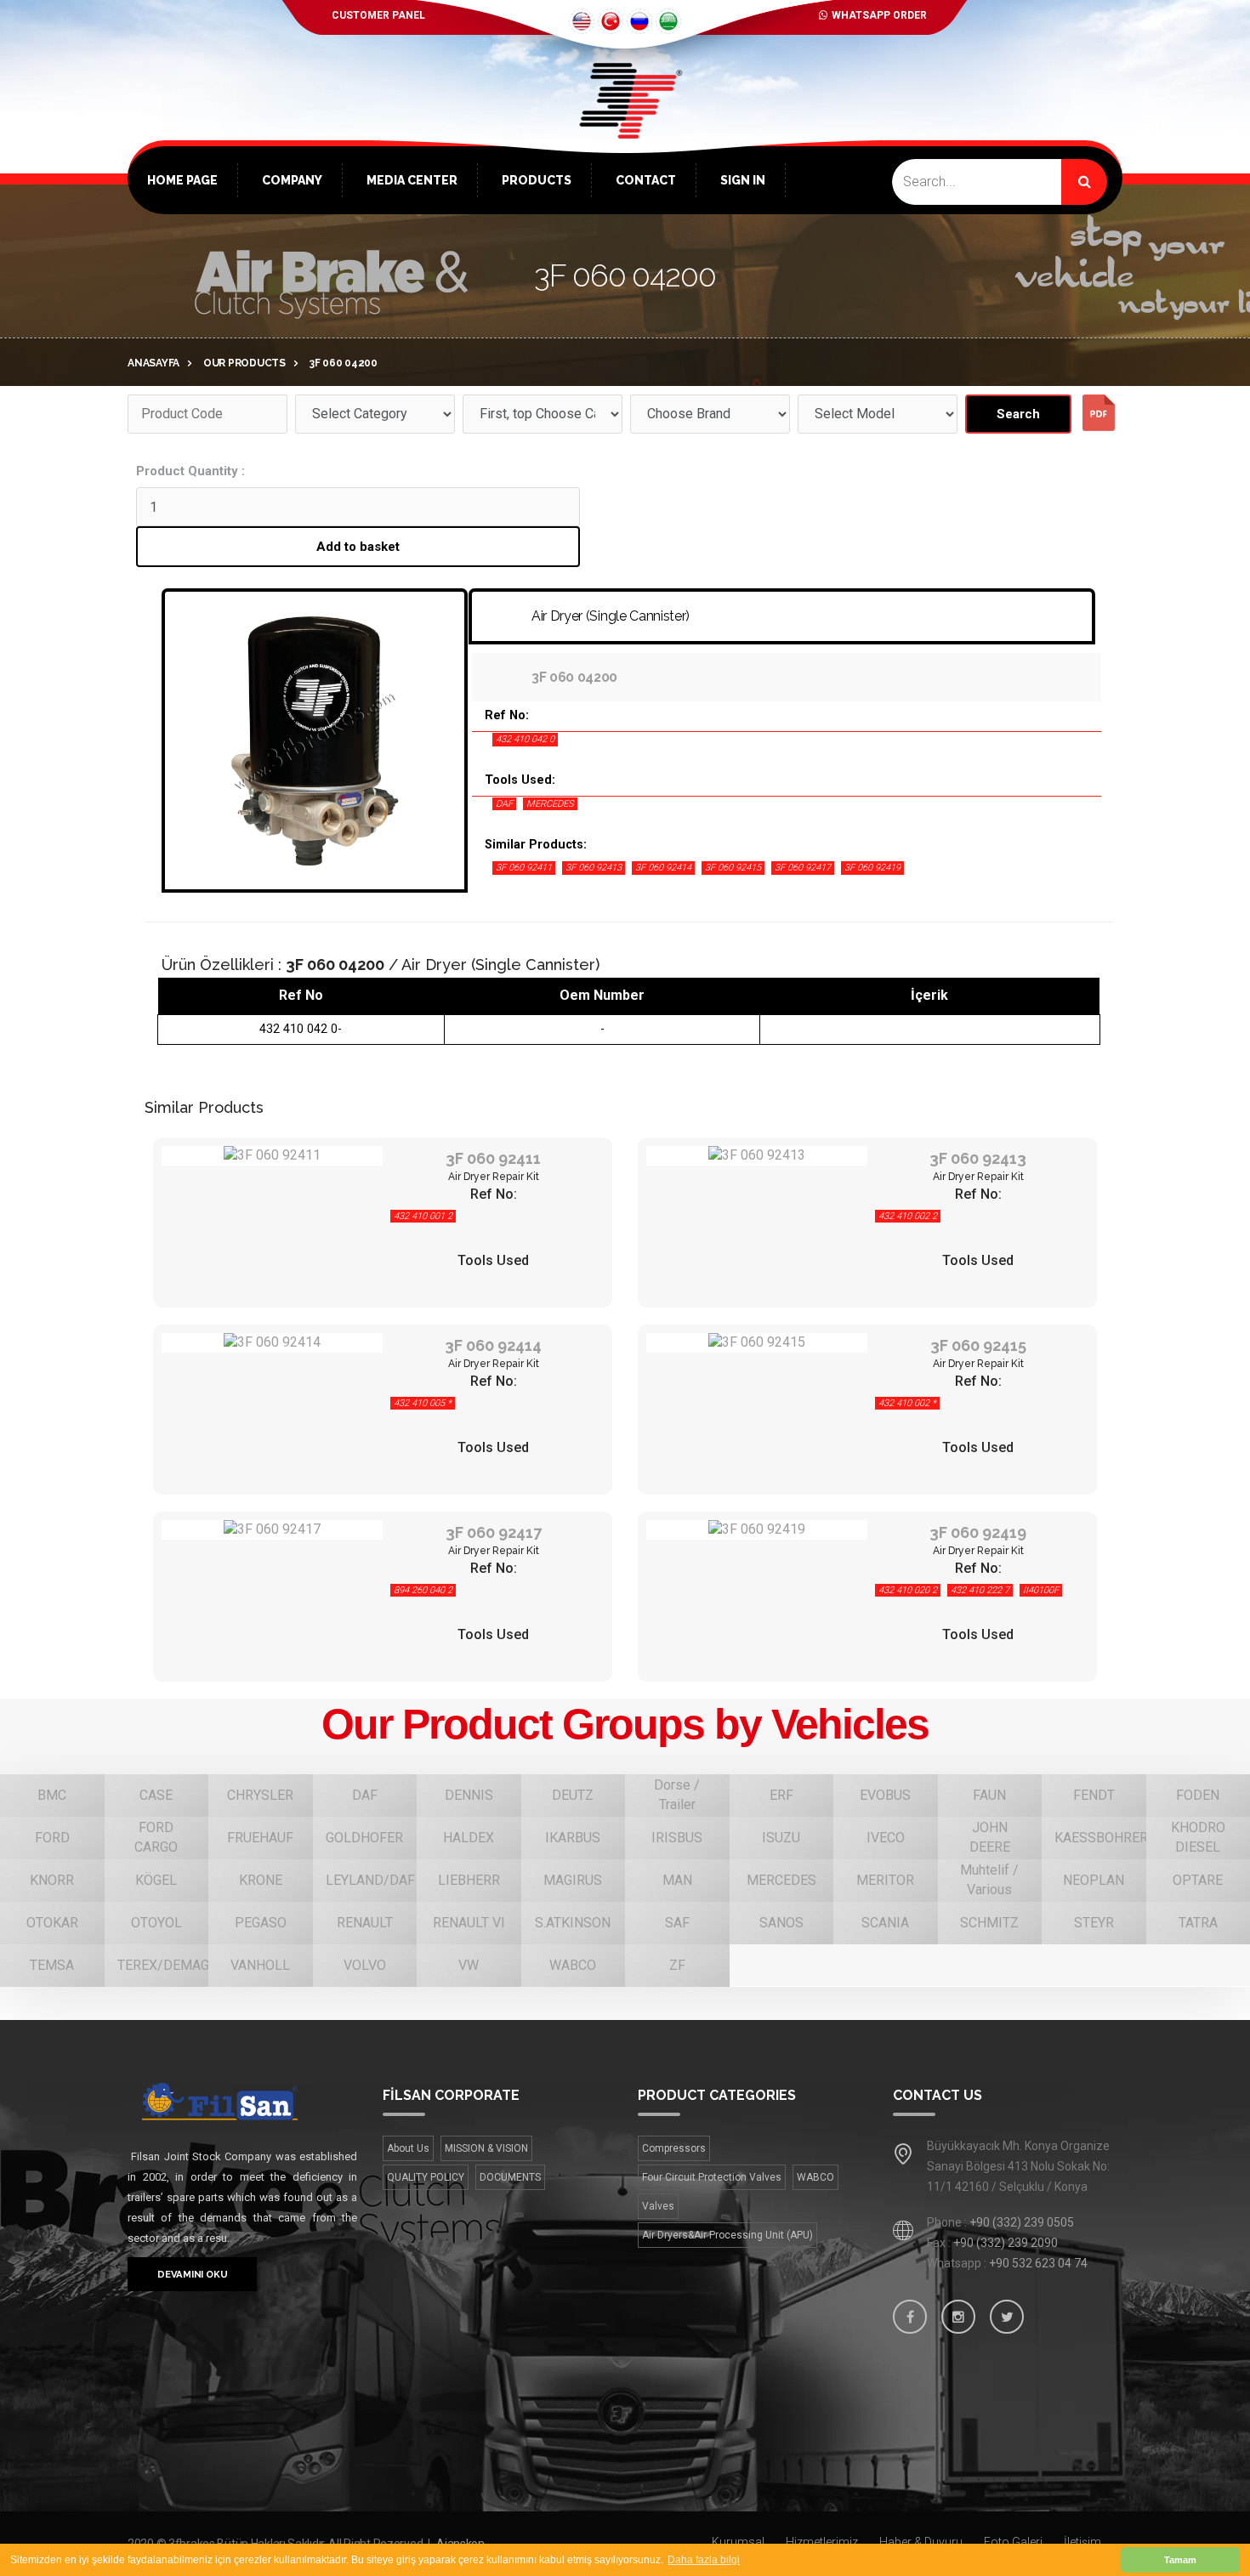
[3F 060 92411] (272, 1156)
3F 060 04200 (344, 363)
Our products (244, 363)
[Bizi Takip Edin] (910, 2317)
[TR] (611, 21)
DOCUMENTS (510, 2177)
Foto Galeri (1013, 2542)
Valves (658, 2206)
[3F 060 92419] (757, 1530)
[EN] (582, 21)
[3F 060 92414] (272, 1343)
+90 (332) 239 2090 (1006, 2243)
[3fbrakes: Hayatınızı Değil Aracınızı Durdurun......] (242, 2101)
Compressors (674, 2148)
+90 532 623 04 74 (1038, 2263)
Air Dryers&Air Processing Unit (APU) (727, 2235)
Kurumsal (738, 2542)
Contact (646, 180)
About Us (408, 2148)
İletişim (1082, 2542)
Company (292, 180)
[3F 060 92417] (272, 1530)
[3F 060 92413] (757, 1156)
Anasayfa (153, 363)
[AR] (668, 21)
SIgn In (743, 180)
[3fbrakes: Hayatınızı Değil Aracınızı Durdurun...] (625, 128)
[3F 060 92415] (757, 1343)
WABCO (815, 2177)
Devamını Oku (192, 2274)
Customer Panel (378, 15)
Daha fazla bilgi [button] (704, 2560)
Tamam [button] (1180, 2560)
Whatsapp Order (879, 15)
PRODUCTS (537, 180)
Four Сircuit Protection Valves (712, 2177)
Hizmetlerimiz (822, 2542)
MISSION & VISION (486, 2148)
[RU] (639, 21)
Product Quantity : (190, 471)
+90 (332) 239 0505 (1022, 2222)
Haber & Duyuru (921, 2542)
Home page (182, 180)
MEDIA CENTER (412, 180)
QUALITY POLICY (426, 2177)
